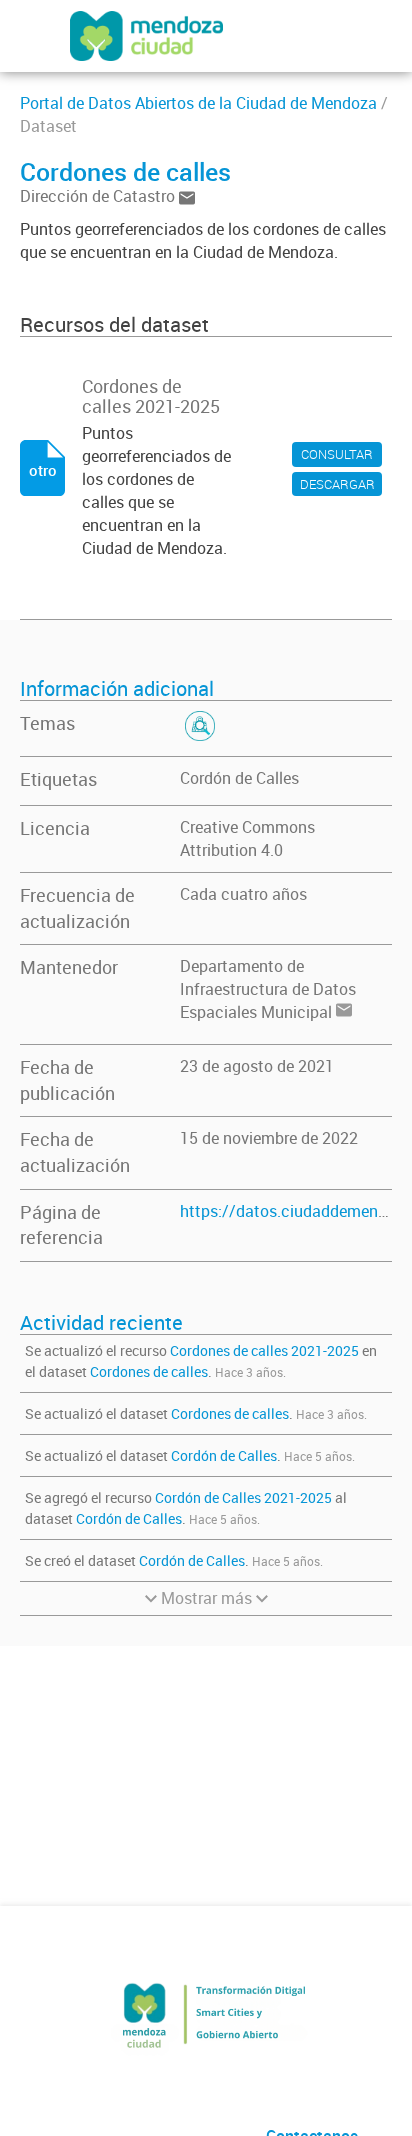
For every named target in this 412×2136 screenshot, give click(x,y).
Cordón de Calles (239, 778)
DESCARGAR (337, 484)
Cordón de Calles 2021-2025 (243, 1497)
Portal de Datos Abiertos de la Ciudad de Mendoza (198, 103)
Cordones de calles (149, 1371)
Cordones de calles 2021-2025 (264, 1350)
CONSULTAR (337, 454)
